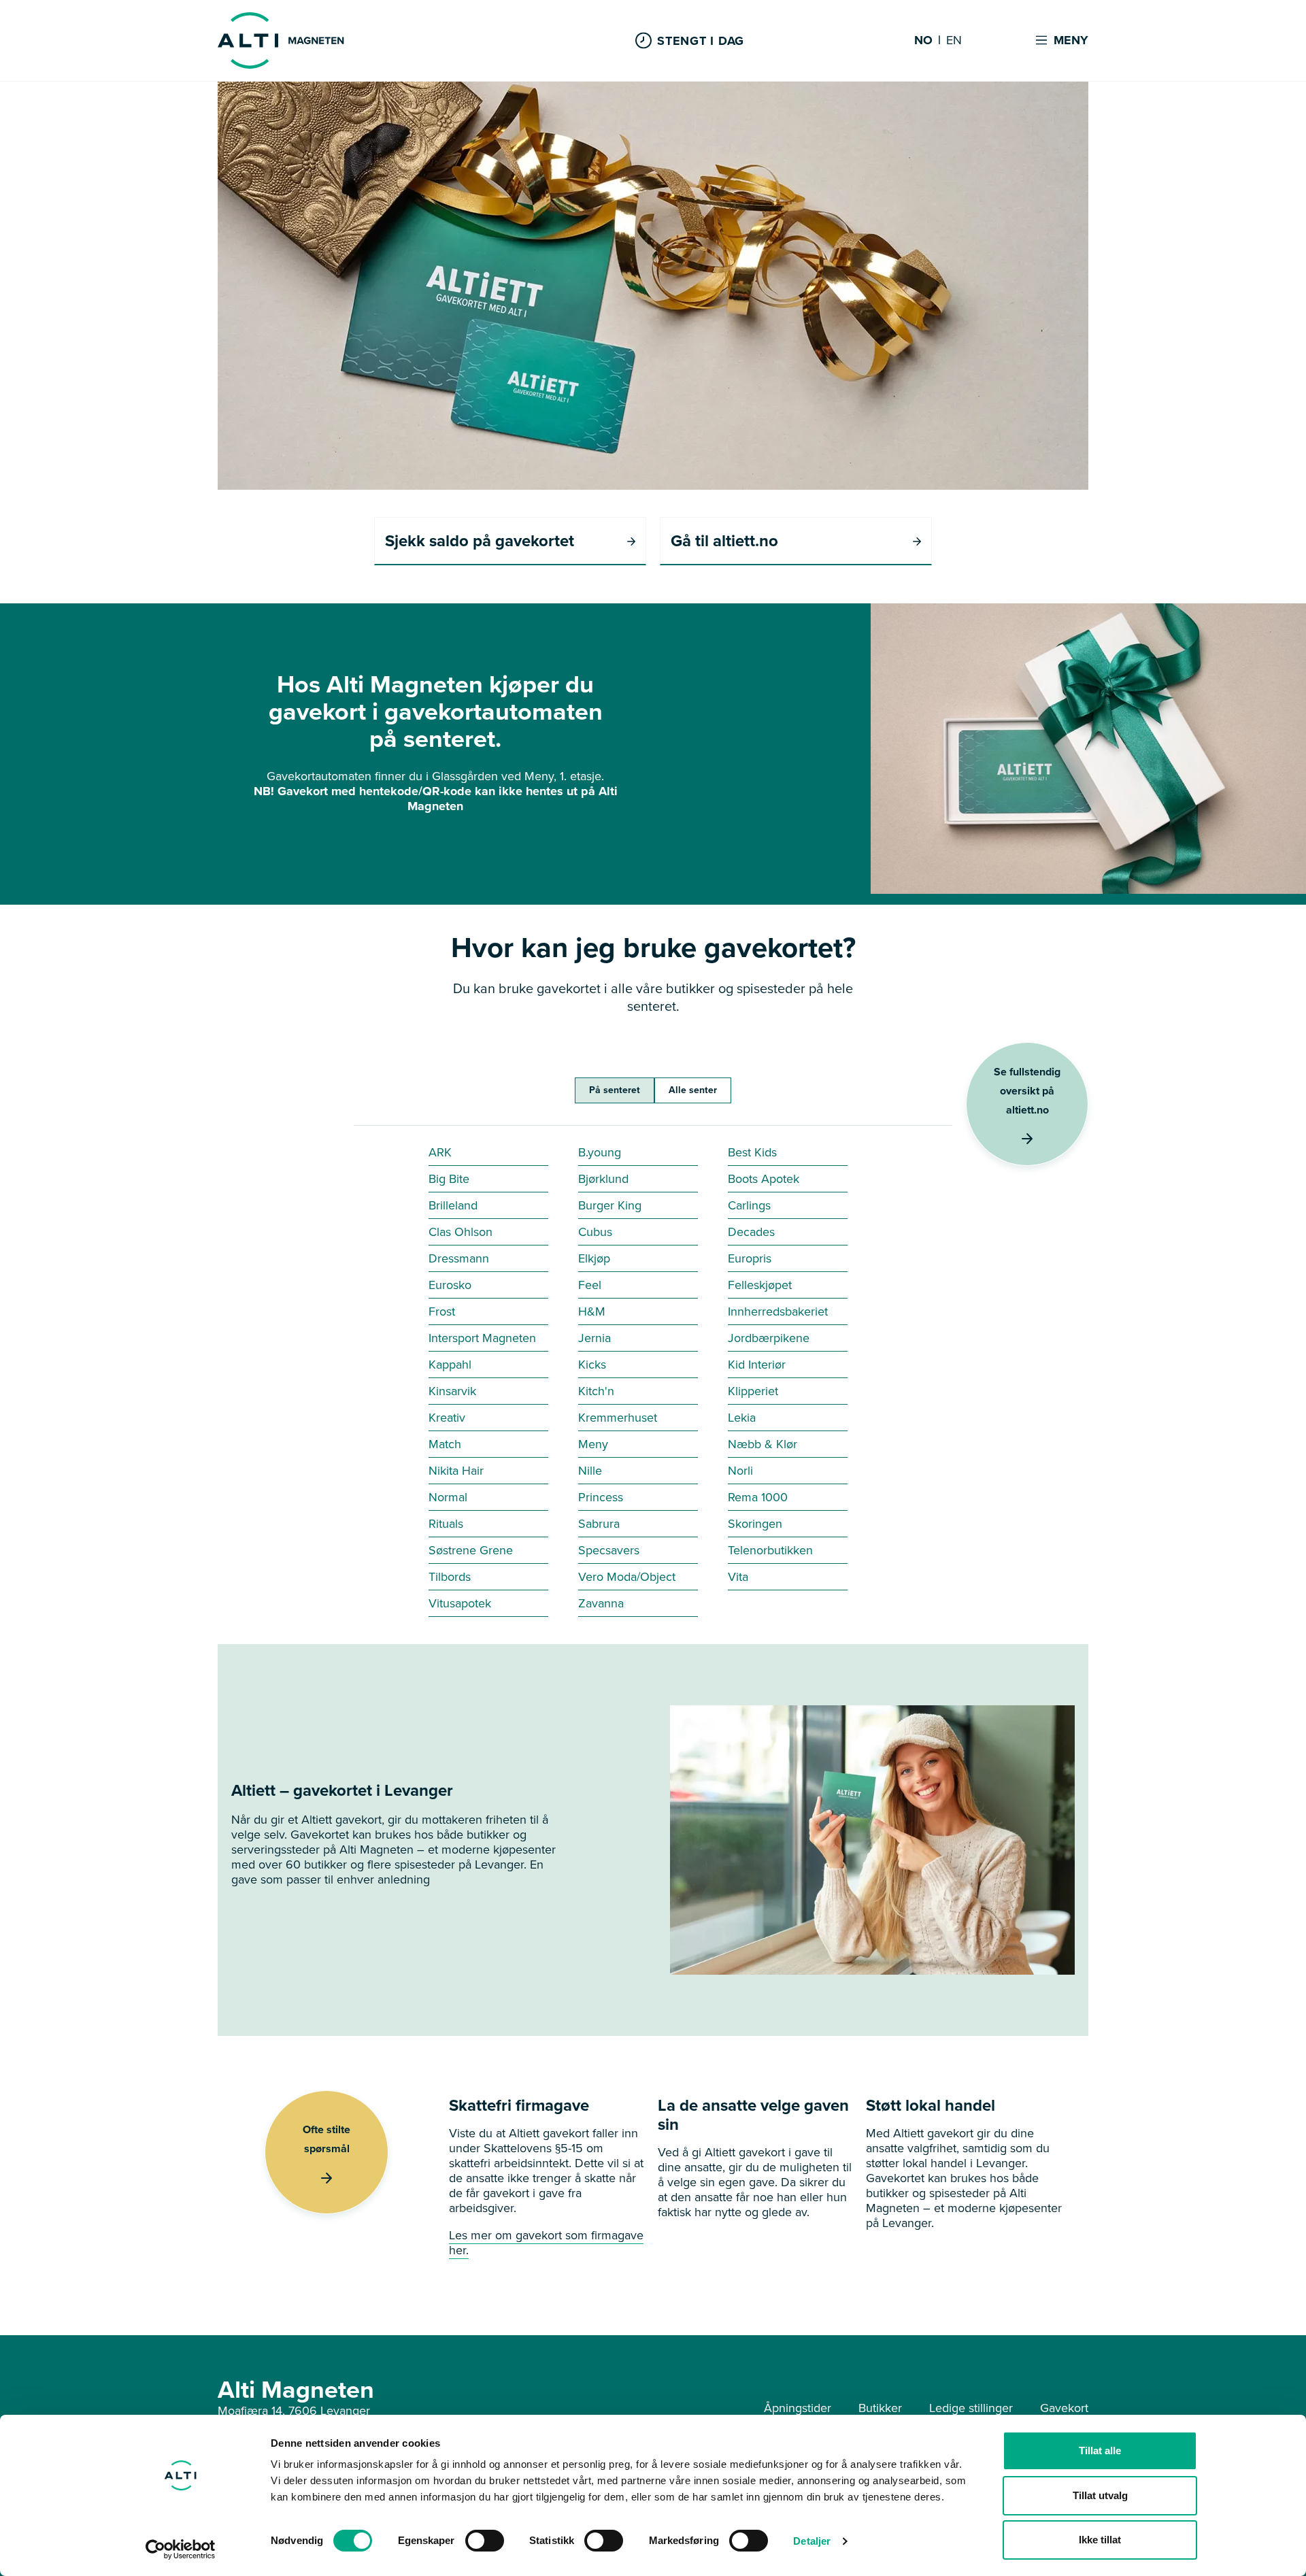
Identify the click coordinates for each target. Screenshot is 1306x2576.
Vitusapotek (460, 1603)
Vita (738, 1577)
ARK (440, 1152)
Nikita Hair (456, 1471)
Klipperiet (753, 1391)
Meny (593, 1444)
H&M (592, 1311)
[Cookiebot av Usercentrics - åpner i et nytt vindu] (181, 2549)
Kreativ (447, 1418)
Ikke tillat (1100, 2540)
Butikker (880, 2408)
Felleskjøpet (760, 1285)
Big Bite (449, 1179)
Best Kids (752, 1152)
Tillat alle (1100, 2450)
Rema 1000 (758, 1497)
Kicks (592, 1365)
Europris (750, 1258)
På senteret (615, 1090)
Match (445, 1444)
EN (954, 41)
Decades (751, 1232)
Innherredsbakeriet (778, 1311)
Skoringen (755, 1524)
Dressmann (459, 1258)
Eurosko (450, 1285)
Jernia (595, 1338)
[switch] (485, 2541)
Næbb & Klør (763, 1444)
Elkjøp (594, 1258)
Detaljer (812, 2541)
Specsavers (609, 1550)
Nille (590, 1471)
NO (923, 41)
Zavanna (601, 1603)
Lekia (742, 1418)
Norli (740, 1471)
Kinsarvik (452, 1391)
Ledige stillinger (971, 2408)
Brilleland (453, 1205)
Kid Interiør (757, 1365)
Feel (590, 1285)
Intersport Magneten (482, 1338)
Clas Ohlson (461, 1232)
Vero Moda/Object (627, 1577)
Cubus (595, 1232)
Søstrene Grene (471, 1550)
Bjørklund (603, 1179)
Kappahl (450, 1365)
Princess (601, 1497)
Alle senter (693, 1090)
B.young (600, 1152)
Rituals (446, 1524)
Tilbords (450, 1577)
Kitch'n (596, 1391)
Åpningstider (798, 2408)
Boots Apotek (764, 1179)
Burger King (610, 1205)
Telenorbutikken (770, 1550)
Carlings (749, 1205)
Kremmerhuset (618, 1418)
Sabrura (599, 1524)
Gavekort (1064, 2408)
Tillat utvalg (1100, 2495)
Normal (448, 1497)
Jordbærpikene (769, 1338)
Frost (442, 1311)
